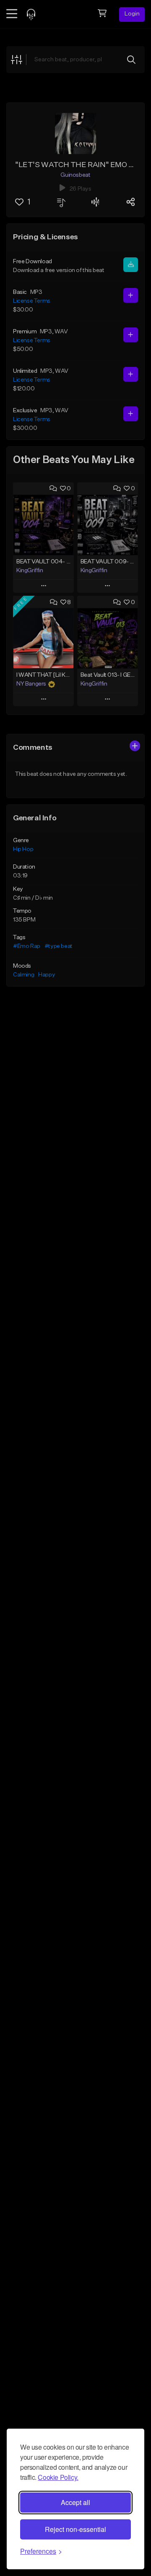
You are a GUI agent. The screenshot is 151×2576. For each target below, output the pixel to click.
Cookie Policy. (58, 2477)
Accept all (75, 2502)
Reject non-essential (75, 2529)
